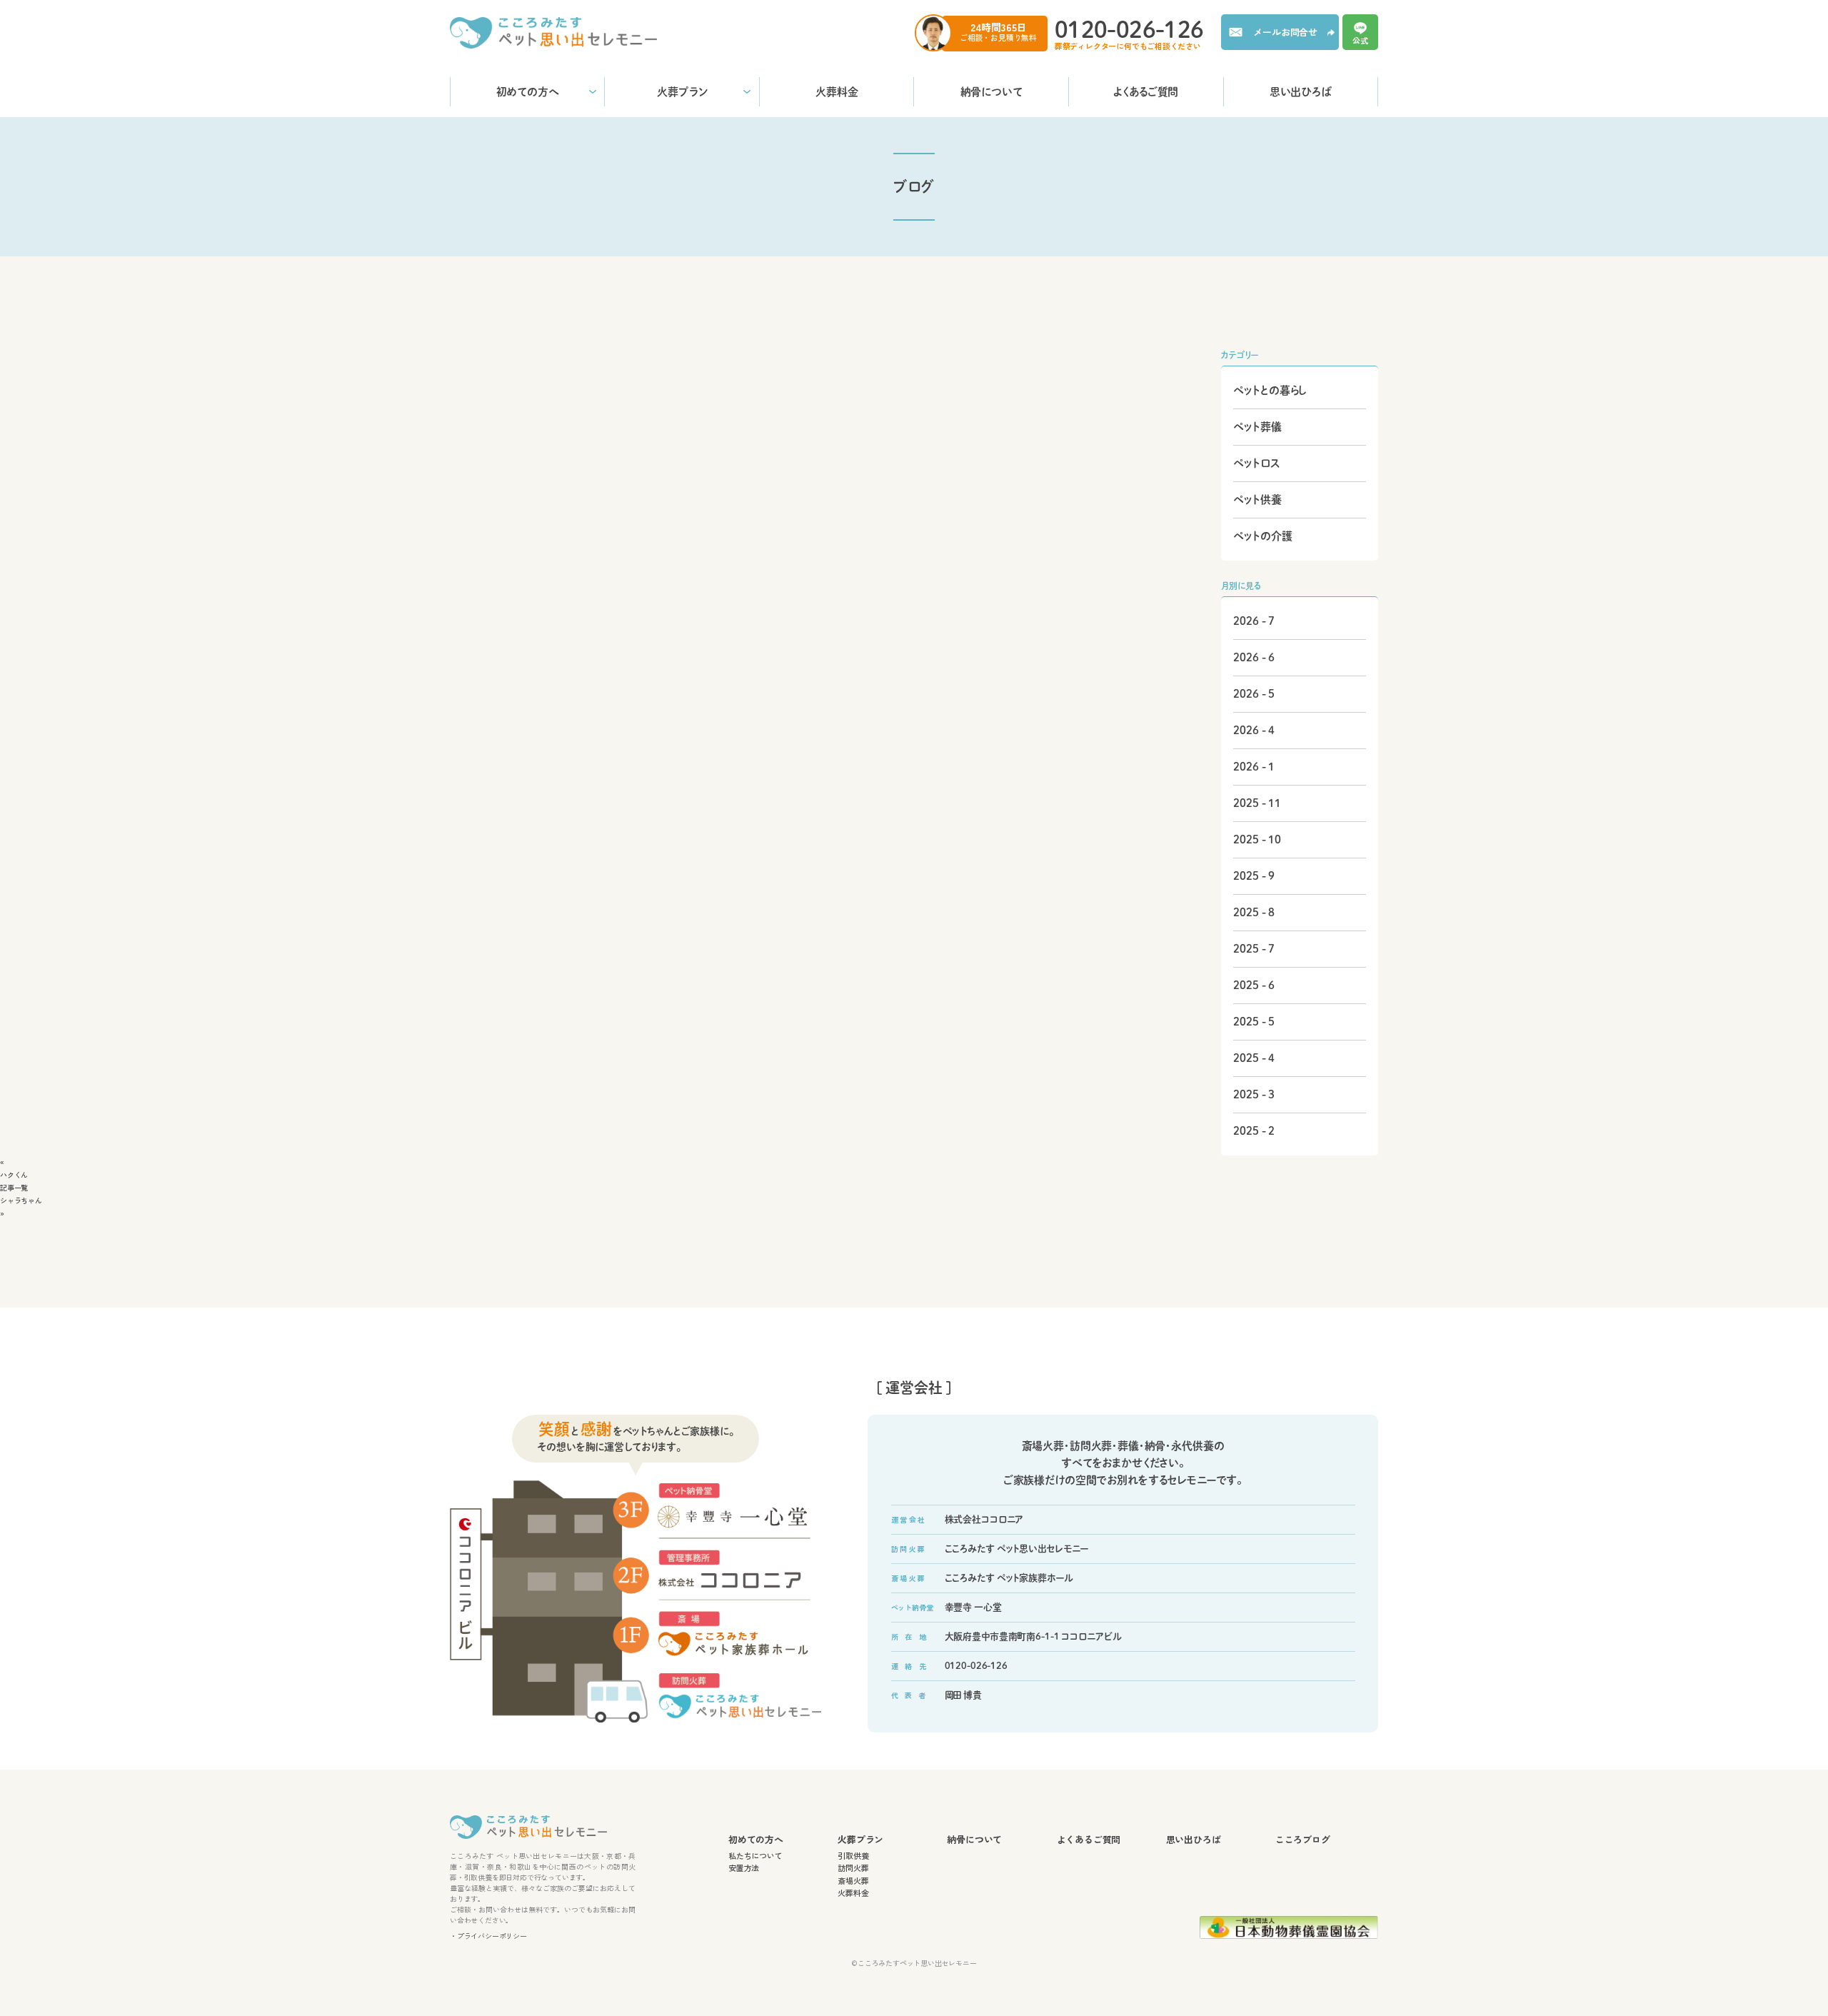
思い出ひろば (1300, 92)
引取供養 (853, 1855)
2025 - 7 (1254, 949)
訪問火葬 (853, 1867)
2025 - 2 (1254, 1131)
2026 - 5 (1254, 694)
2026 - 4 (1254, 730)
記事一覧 (14, 1187)
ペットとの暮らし (1270, 390)
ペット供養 (1257, 500)
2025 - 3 (1254, 1094)
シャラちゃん (21, 1200)
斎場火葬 (853, 1880)
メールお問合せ (1285, 32)
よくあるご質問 (1146, 92)
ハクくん (14, 1174)
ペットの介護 (1262, 536)
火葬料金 (837, 92)
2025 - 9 (1254, 876)
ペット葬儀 (1257, 427)
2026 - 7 (1254, 621)
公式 (1360, 39)
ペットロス (1257, 463)
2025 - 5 (1254, 1022)
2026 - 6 (1254, 657)
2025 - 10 (1257, 839)
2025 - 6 (1254, 985)
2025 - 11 (1257, 803)
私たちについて (755, 1855)
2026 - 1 (1254, 767)
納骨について (991, 92)
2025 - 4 (1254, 1058)
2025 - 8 (1254, 912)
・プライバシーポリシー (488, 1935)
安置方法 (744, 1867)
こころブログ (1303, 1840)
